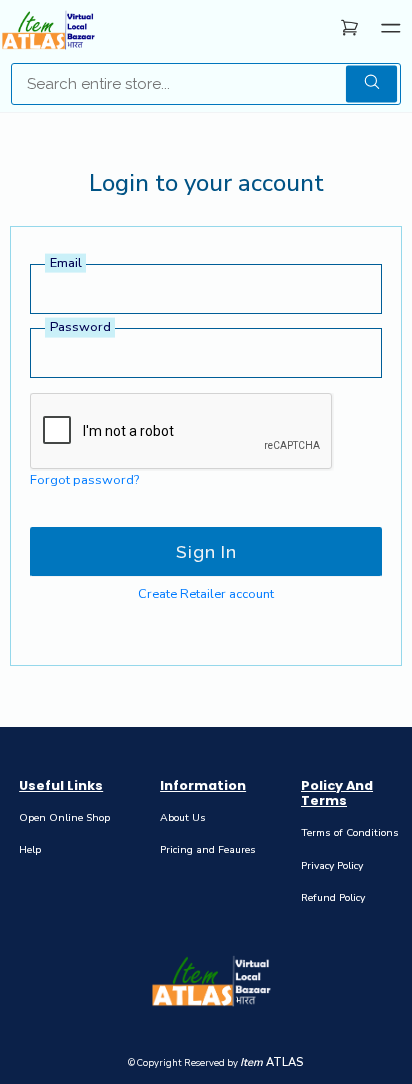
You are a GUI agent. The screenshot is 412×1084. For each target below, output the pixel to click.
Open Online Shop (64, 817)
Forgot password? (84, 480)
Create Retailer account (206, 594)
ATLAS (271, 1062)
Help (30, 849)
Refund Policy (333, 897)
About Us (183, 817)
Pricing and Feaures (208, 849)
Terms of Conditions (350, 832)
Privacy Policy (332, 865)
